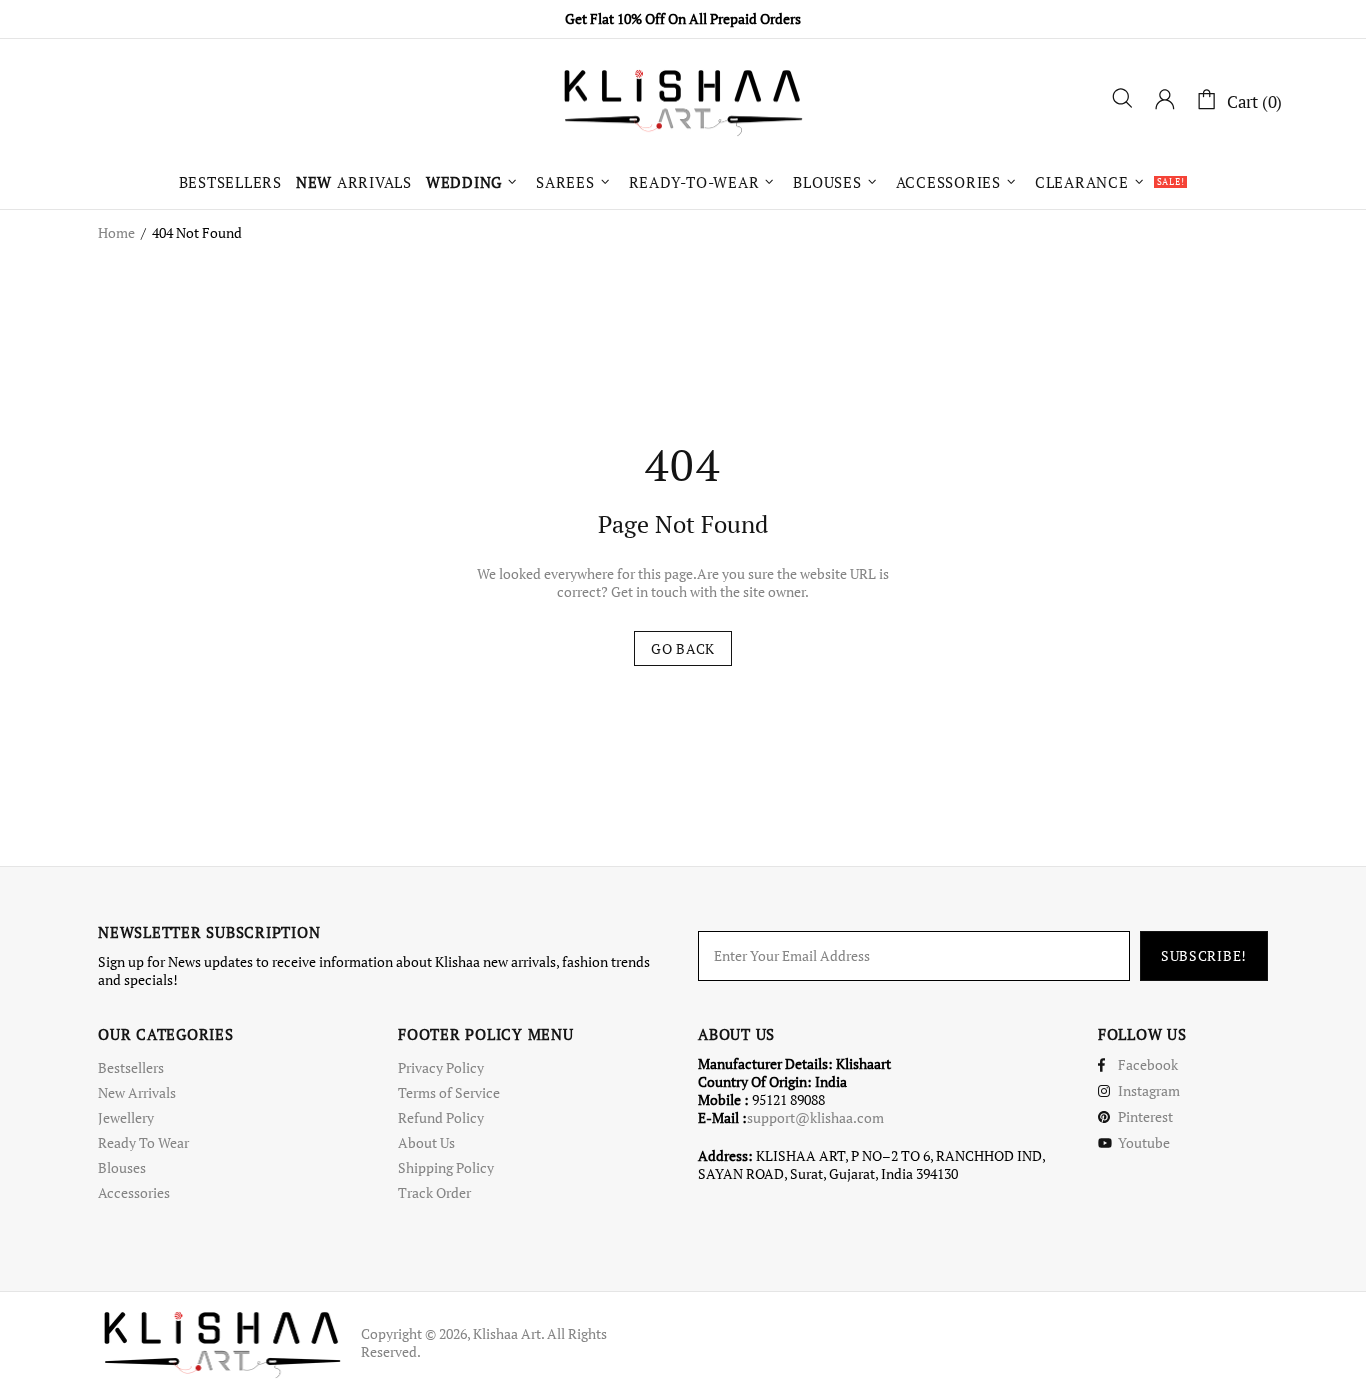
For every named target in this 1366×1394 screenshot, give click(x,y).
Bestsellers (131, 1068)
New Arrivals (137, 1093)
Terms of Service (449, 1093)
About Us (426, 1143)
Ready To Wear (143, 1143)
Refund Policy (441, 1118)
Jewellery (126, 1118)
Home (116, 233)
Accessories (134, 1193)
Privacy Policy (441, 1068)
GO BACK (683, 648)
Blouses (122, 1168)
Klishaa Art (683, 101)
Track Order (434, 1193)
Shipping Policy (446, 1168)
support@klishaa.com (815, 1118)
